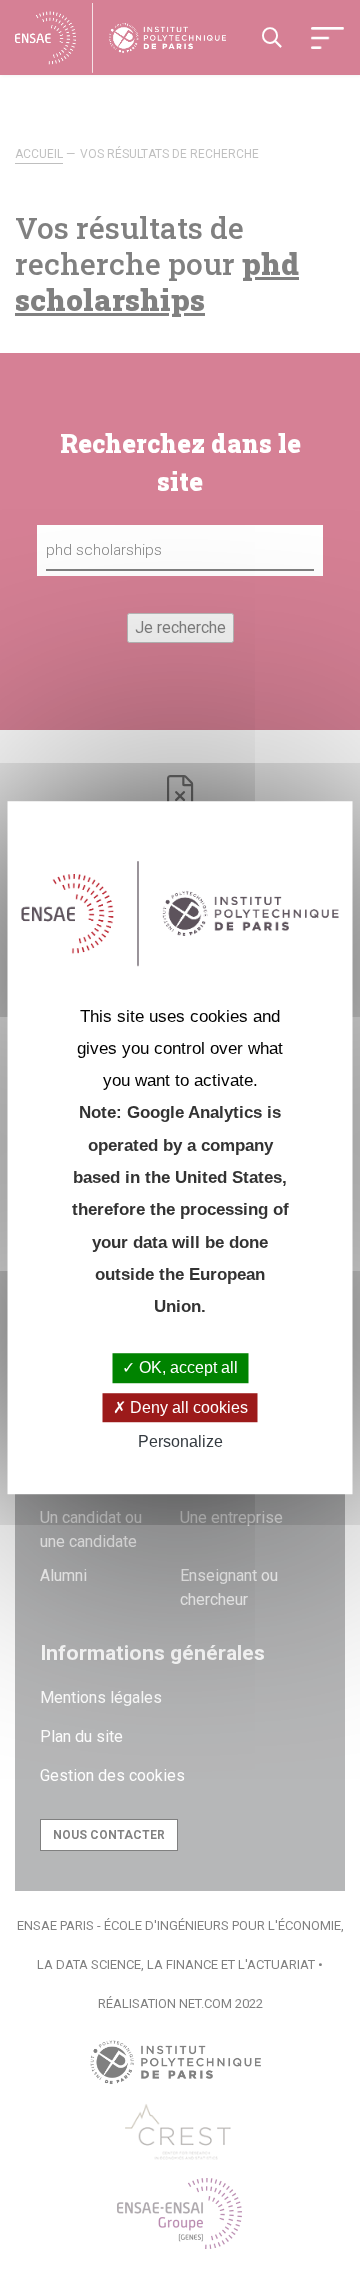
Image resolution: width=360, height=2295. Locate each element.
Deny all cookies (187, 1407)
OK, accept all (186, 1368)
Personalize (180, 1441)
